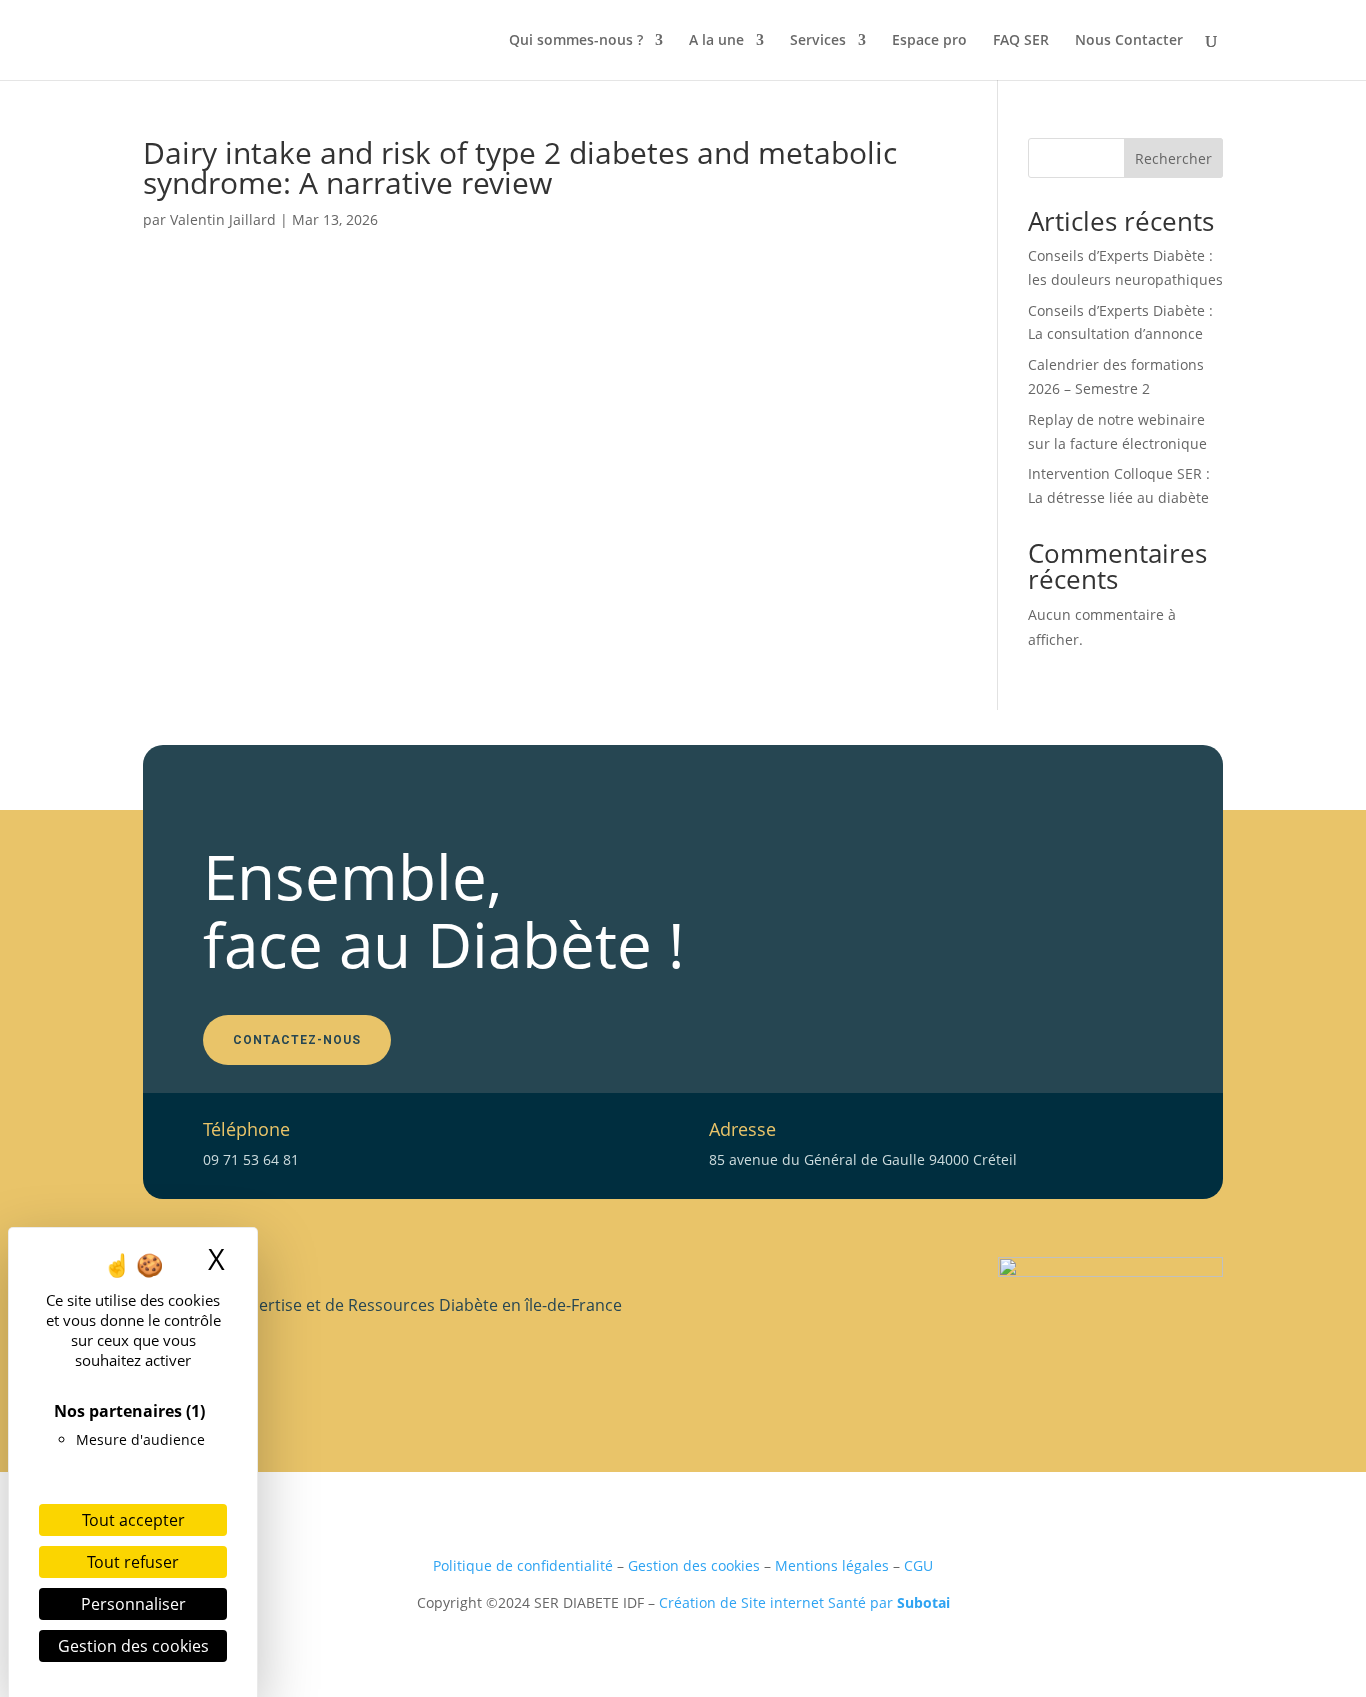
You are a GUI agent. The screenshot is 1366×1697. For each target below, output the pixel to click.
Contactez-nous (297, 1040)
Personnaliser (133, 1604)
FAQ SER (1021, 41)
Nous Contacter (1129, 41)
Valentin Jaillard (223, 219)
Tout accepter (133, 1520)
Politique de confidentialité (523, 1565)
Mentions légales (832, 1565)
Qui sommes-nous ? (576, 41)
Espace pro (929, 41)
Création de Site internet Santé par (804, 1602)
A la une (716, 41)
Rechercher (1173, 158)
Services (818, 41)
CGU (918, 1565)
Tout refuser (133, 1562)
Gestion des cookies (694, 1565)
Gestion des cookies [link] (133, 1646)
